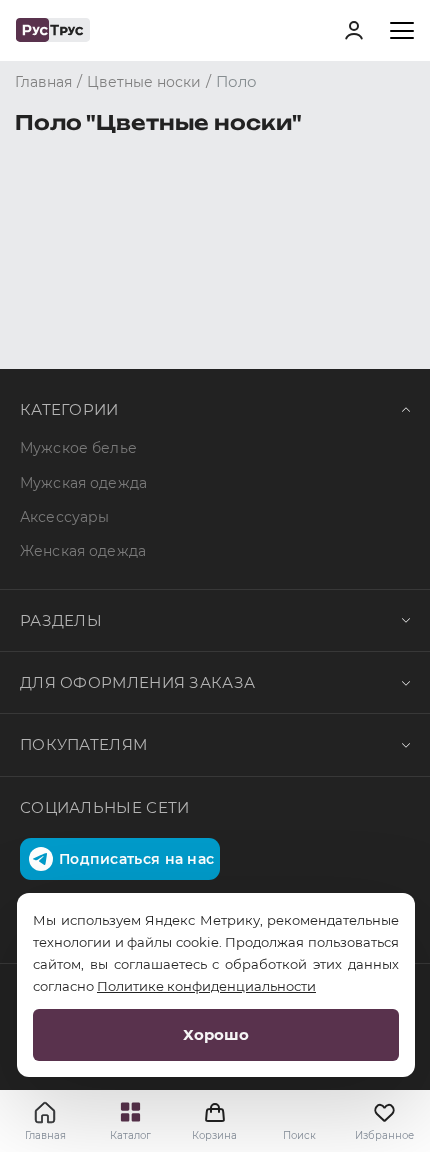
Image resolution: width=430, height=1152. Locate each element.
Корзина (214, 1121)
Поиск (299, 1135)
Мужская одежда (83, 483)
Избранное (384, 1135)
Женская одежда (83, 551)
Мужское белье (78, 448)
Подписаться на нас (136, 859)
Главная (45, 1135)
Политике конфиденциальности (206, 986)
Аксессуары (64, 517)
